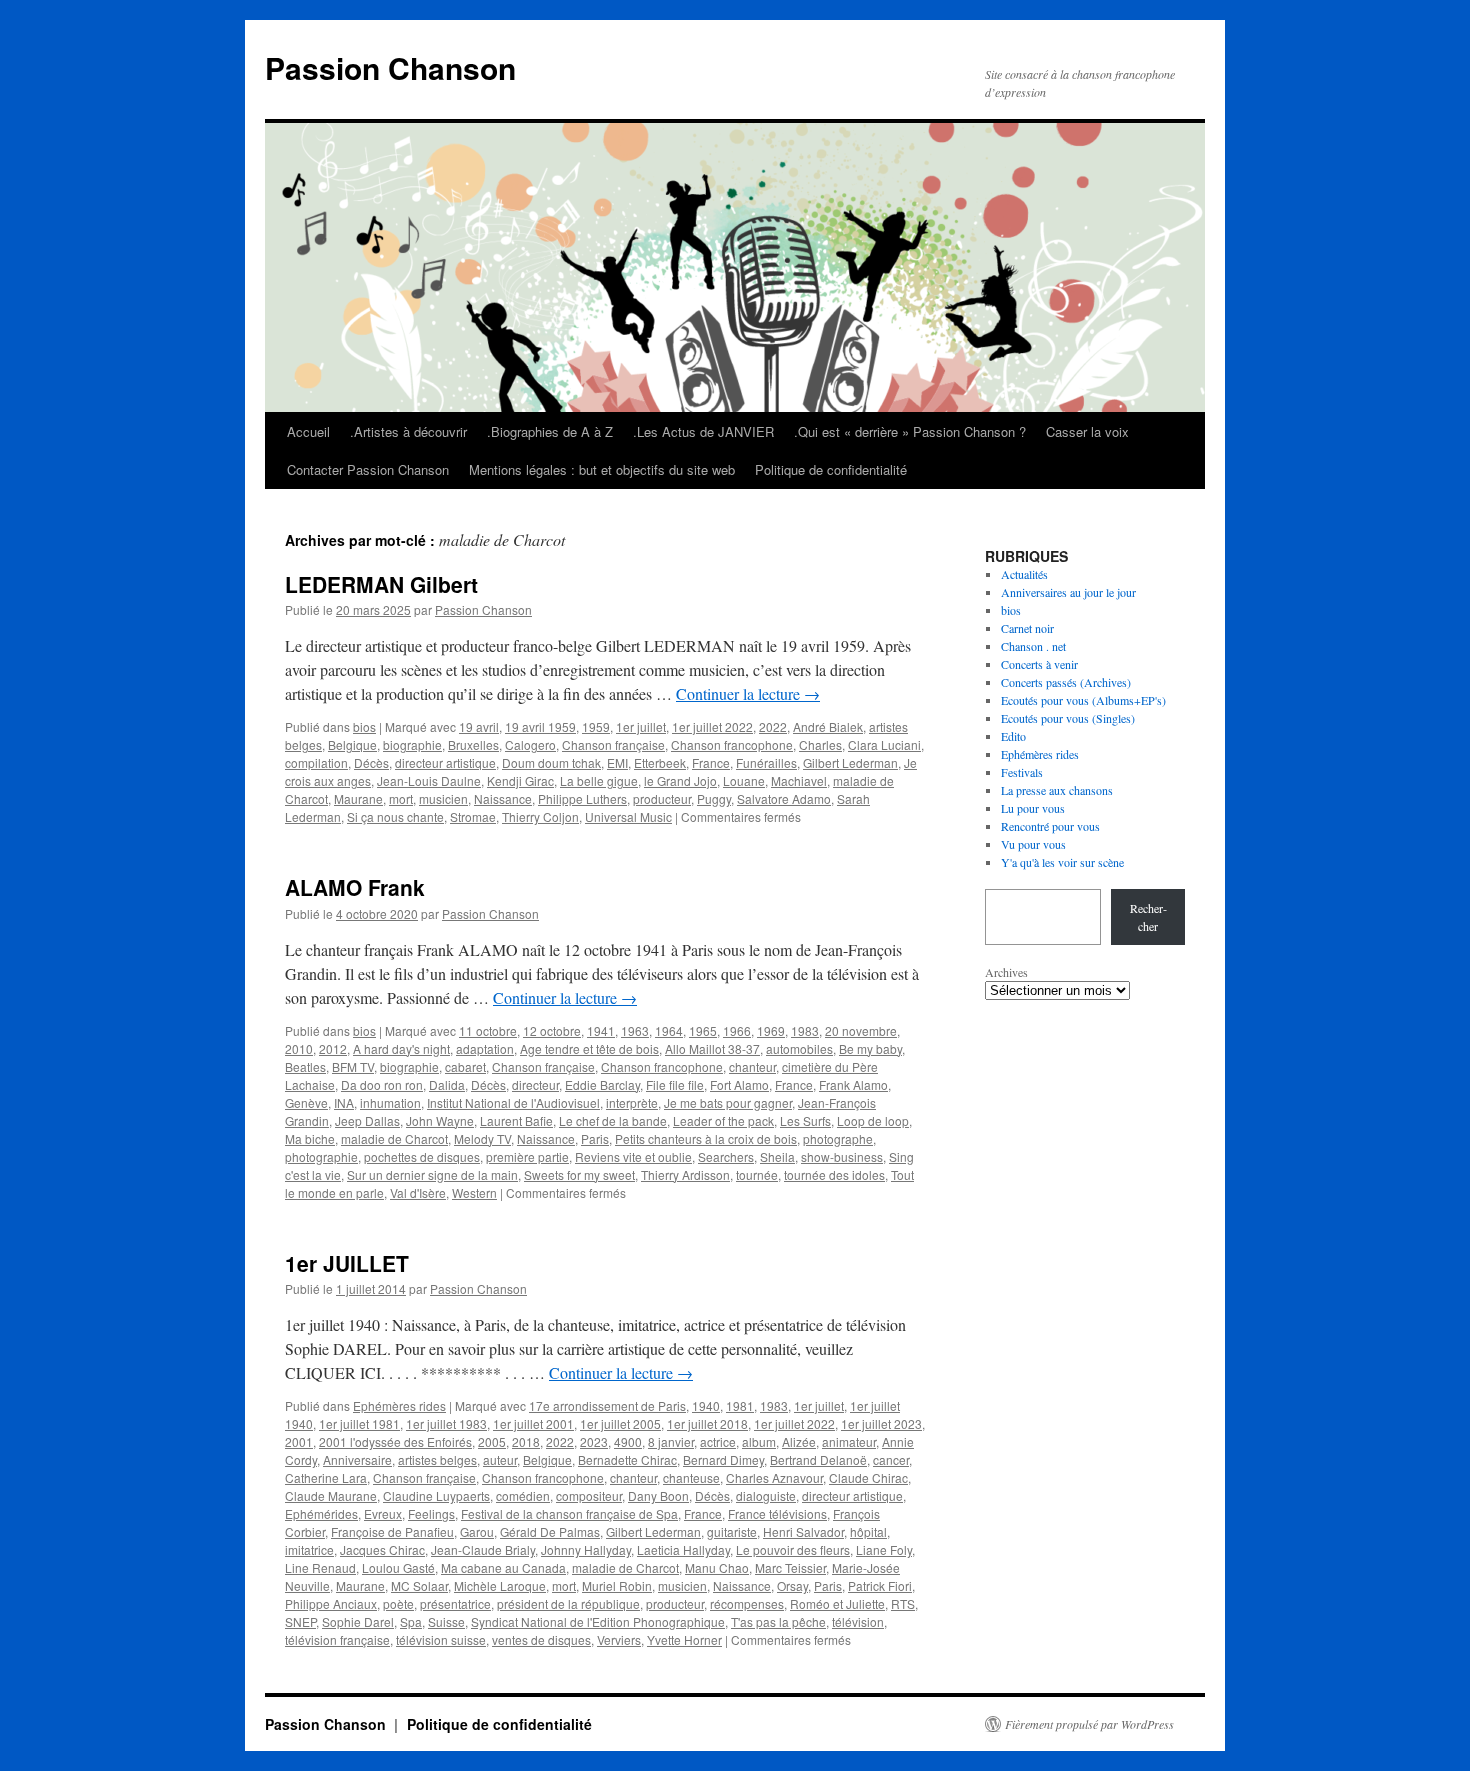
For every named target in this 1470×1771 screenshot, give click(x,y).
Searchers (726, 1156)
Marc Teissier (790, 1567)
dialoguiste (766, 1495)
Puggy (714, 798)
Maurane (358, 798)
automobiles (799, 1048)
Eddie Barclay (602, 1084)
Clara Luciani (884, 744)
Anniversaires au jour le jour (1068, 592)
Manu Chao (717, 1567)
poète (398, 1603)
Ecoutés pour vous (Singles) (1068, 718)
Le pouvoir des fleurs (793, 1549)
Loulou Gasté (398, 1567)
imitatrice (309, 1549)
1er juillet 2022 (712, 726)
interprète (632, 1102)
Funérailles (766, 762)
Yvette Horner (684, 1639)
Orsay (792, 1585)
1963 (635, 1030)
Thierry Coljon (540, 816)
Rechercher (1148, 917)
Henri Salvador (803, 1531)
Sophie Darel (358, 1621)
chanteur (752, 1066)
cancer (891, 1459)
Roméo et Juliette (837, 1603)
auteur (500, 1459)
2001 (299, 1441)
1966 (737, 1030)
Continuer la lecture (748, 693)
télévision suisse (441, 1639)
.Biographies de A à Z (550, 431)
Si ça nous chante (395, 816)
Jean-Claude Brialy (483, 1549)
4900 (628, 1441)
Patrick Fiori (880, 1585)
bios (364, 726)
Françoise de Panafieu (392, 1531)
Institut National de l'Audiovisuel (513, 1102)
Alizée (799, 1441)
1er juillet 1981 (359, 1423)
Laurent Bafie (516, 1120)
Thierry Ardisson (685, 1174)
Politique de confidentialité (831, 469)
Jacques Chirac (382, 1549)
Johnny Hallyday (586, 1549)
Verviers (619, 1639)
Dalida (447, 1084)
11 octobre (488, 1030)
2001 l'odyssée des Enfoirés (395, 1441)
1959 (596, 726)
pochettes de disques (422, 1156)
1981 (740, 1405)
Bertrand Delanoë (818, 1459)
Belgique (352, 744)
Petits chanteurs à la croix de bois (706, 1138)
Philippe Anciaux (331, 1603)
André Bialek (828, 726)
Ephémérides (321, 1513)
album (759, 1441)
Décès (371, 762)
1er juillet (641, 726)
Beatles (305, 1066)
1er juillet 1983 (446, 1423)
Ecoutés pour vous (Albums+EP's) (1083, 700)
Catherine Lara (326, 1477)
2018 (526, 1441)
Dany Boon (658, 1495)
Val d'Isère (418, 1192)
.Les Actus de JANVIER (703, 431)
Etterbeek (660, 762)
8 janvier (671, 1441)
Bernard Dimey (723, 1459)
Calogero (530, 744)
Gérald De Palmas (550, 1531)
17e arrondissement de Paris (607, 1405)
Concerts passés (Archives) (1066, 682)
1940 (706, 1405)
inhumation (390, 1102)
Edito (1013, 736)
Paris (595, 1138)
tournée (757, 1174)
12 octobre (552, 1030)
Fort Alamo (739, 1084)
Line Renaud (320, 1567)
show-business (842, 1156)
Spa (411, 1621)
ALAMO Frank (355, 887)
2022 (773, 726)
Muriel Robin (617, 1585)
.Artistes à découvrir (408, 431)
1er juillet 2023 (881, 1423)
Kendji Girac (520, 780)
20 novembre (861, 1030)
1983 (805, 1030)
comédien (523, 1495)
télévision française (337, 1639)
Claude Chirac (868, 1477)
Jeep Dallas (367, 1120)
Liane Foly (884, 1549)
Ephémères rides (399, 1405)
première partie (527, 1156)
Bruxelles (473, 744)
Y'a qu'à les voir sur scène (1062, 862)
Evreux (383, 1513)
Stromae (473, 816)
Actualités (1024, 574)
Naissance (503, 798)
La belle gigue (599, 780)
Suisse (446, 1621)
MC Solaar (419, 1585)
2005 (492, 1441)
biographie (412, 744)
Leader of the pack (723, 1120)
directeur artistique (445, 762)
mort (401, 798)
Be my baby (870, 1048)
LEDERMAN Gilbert (381, 584)
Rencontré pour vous (1050, 826)
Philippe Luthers (582, 798)
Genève (306, 1102)
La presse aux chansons (1057, 790)
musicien (443, 798)
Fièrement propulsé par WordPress (1089, 1724)
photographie (321, 1156)
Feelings (431, 1513)
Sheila (777, 1156)
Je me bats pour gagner (728, 1102)
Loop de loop (873, 1120)
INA (344, 1102)
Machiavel (799, 780)
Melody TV (482, 1138)
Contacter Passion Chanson (368, 469)
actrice (718, 1441)
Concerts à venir (1039, 664)
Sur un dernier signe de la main (432, 1174)
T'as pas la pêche (778, 1621)
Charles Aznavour (774, 1477)
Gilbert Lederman (850, 762)
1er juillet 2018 (707, 1423)
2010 (299, 1048)
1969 (771, 1030)
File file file (675, 1084)
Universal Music (628, 816)
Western (474, 1192)
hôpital (868, 1531)
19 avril (479, 726)
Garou (477, 1531)
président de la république (568, 1603)
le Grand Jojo (680, 780)
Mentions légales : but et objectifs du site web (602, 469)
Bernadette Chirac (627, 1459)
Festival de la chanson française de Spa (569, 1513)
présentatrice (455, 1603)
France (711, 762)
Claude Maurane (331, 1495)
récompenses (747, 1603)
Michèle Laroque (500, 1585)
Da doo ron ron (382, 1084)
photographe (838, 1138)
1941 (601, 1030)
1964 (669, 1030)
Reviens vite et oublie (633, 1156)
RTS (903, 1603)
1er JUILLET (347, 1263)
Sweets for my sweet (579, 1174)
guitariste (732, 1531)
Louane (744, 780)
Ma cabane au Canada (503, 1567)
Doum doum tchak (551, 762)
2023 (594, 1441)
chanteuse (691, 1477)
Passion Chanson (390, 67)
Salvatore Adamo (784, 798)
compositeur (589, 1495)
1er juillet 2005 (620, 1423)
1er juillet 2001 (533, 1423)
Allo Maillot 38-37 (712, 1048)
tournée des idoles (834, 1174)
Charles (820, 744)
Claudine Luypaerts (436, 1495)
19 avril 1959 (540, 726)
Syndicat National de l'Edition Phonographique (598, 1621)
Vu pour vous (1033, 844)
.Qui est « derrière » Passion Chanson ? (910, 431)
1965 (703, 1030)
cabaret (465, 1066)
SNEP (300, 1621)
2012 (333, 1048)
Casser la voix (1087, 431)
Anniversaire (357, 1459)
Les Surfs (805, 1120)
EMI (617, 762)
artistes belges (437, 1459)
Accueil (308, 431)
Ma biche (310, 1138)
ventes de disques (541, 1639)
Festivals (1022, 772)
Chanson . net (1033, 646)
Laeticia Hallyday (683, 1549)
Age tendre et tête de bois (589, 1048)
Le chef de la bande (613, 1120)
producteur (662, 798)
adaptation (485, 1048)
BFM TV (353, 1066)
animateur (849, 1441)
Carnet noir (1027, 628)
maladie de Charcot (394, 1138)
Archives (1006, 972)
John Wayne (440, 1120)
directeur (535, 1084)
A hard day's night (401, 1048)
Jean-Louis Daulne (429, 780)
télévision (858, 1621)
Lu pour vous (1033, 808)
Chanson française (613, 744)
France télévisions (777, 1513)
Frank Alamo (853, 1084)
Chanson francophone (732, 744)
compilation (316, 762)
